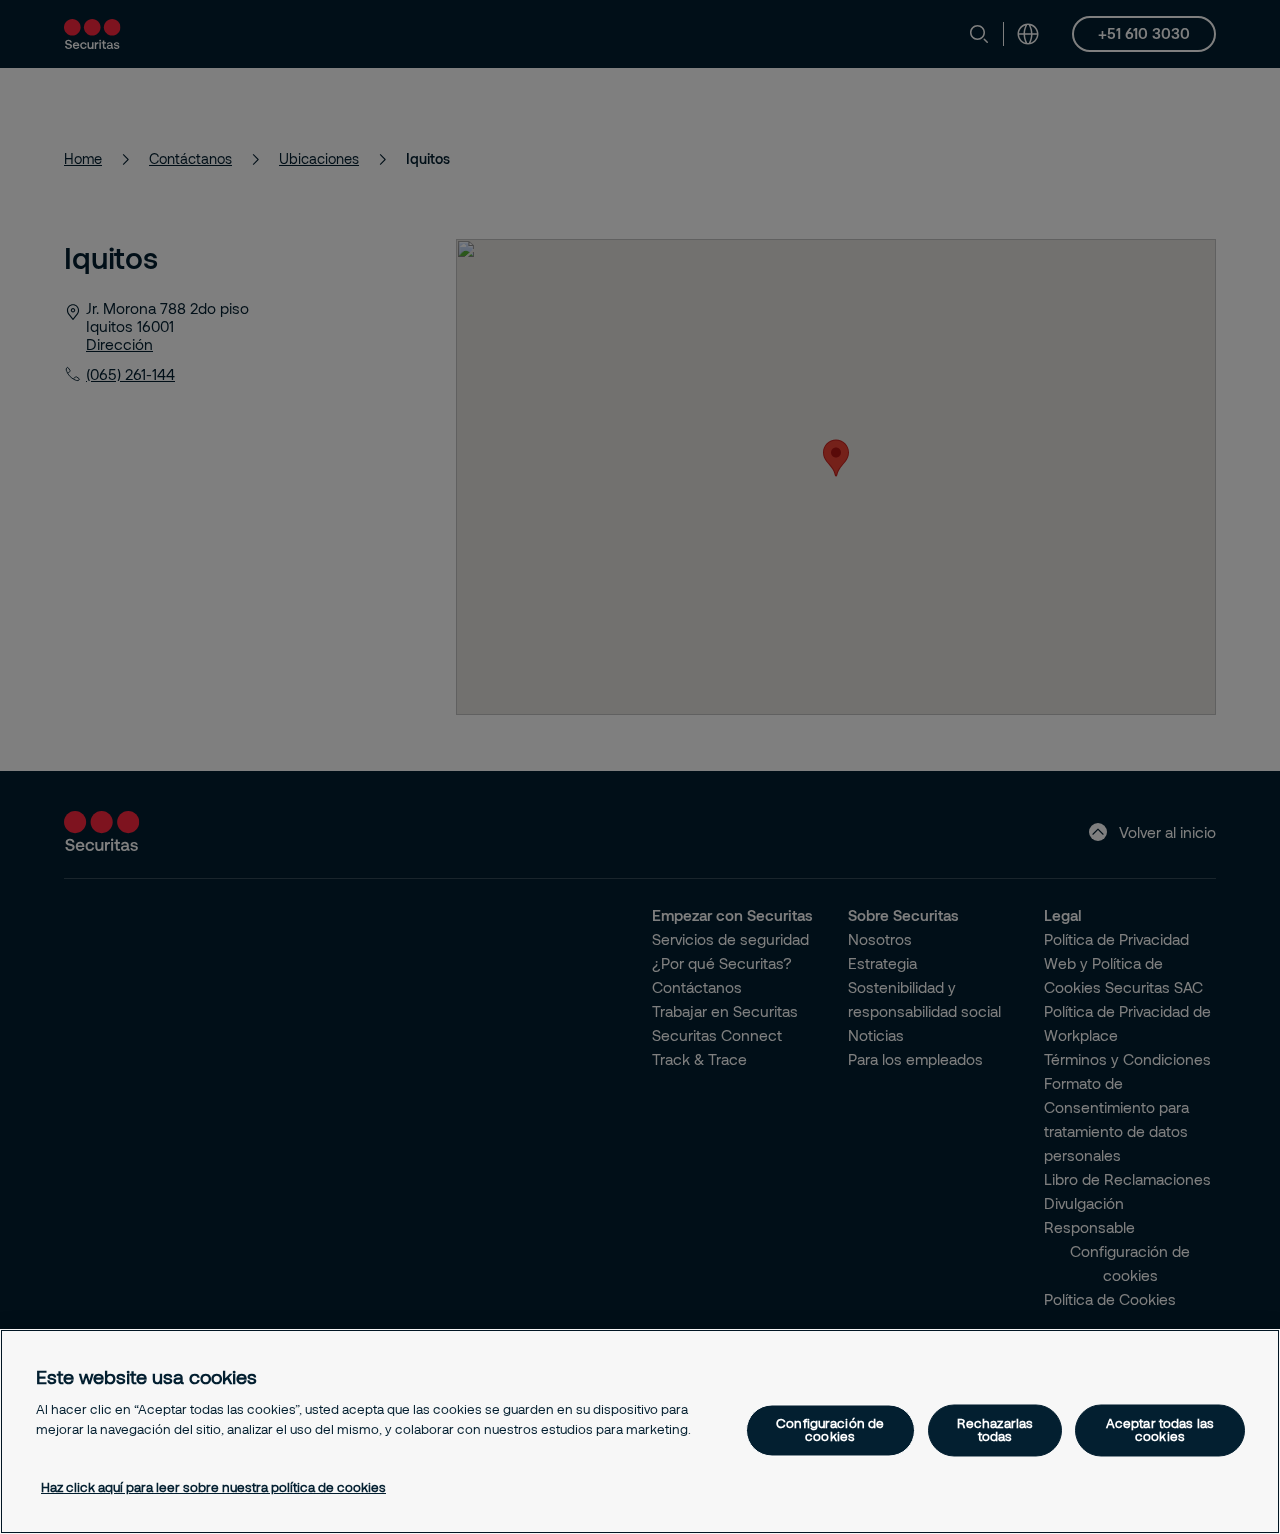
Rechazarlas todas (995, 1429)
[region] (640, 1431)
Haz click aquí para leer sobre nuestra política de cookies (213, 1487)
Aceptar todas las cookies (1160, 1429)
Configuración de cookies (830, 1429)
